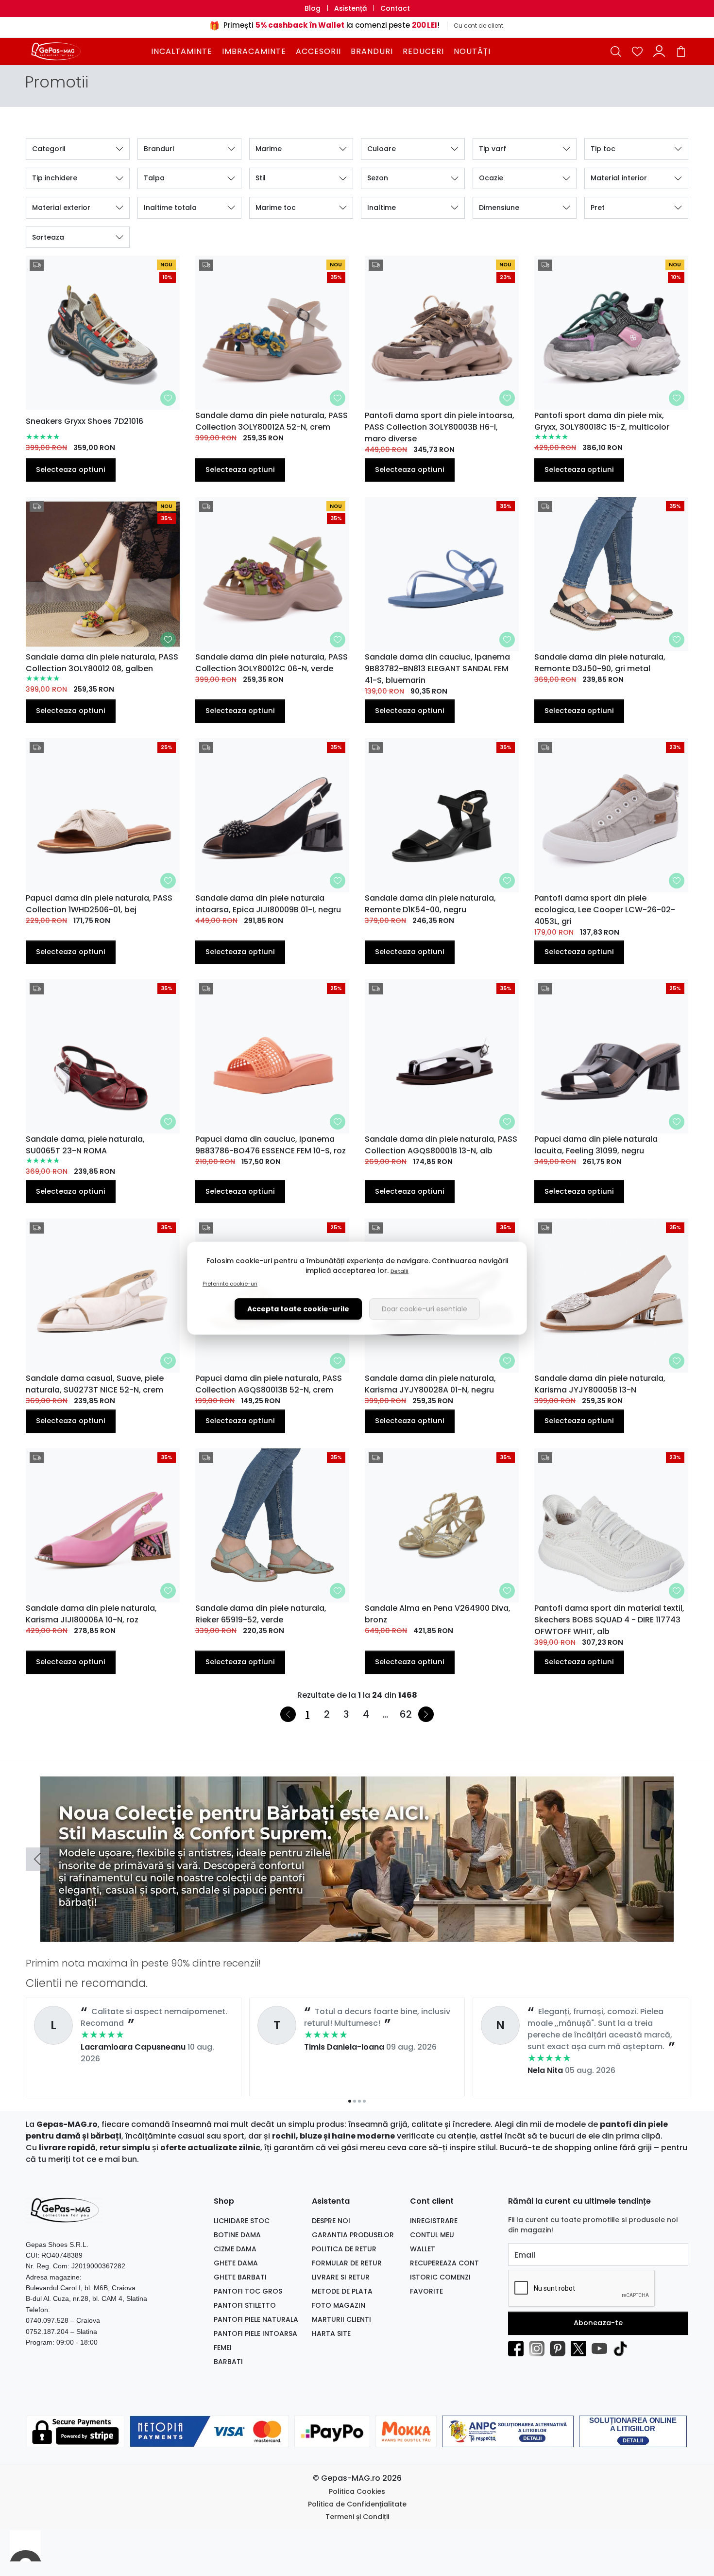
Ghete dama (236, 2263)
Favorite (426, 2291)
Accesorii (318, 51)
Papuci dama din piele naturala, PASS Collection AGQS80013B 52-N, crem (269, 1384)
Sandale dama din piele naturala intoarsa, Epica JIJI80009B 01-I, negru (268, 904)
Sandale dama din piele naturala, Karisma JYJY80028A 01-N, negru (430, 1384)
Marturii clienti (341, 2319)
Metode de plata (342, 2291)
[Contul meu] (659, 51)
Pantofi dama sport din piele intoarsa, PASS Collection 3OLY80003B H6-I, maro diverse (440, 427)
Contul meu (432, 2235)
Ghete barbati (240, 2277)
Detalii (399, 1271)
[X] (581, 2349)
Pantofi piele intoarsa (255, 2333)
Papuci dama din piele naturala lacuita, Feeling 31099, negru (596, 1145)
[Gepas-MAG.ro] (87, 51)
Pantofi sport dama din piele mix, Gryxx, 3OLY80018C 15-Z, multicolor (602, 421)
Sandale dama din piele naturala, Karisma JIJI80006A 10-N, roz (91, 1614)
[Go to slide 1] (350, 1935)
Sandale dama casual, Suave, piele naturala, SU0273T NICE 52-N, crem (95, 1384)
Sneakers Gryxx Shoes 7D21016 (85, 421)
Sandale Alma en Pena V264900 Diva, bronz (438, 1614)
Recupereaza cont (444, 2263)
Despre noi (331, 2221)
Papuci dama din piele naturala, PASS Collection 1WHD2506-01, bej (99, 904)
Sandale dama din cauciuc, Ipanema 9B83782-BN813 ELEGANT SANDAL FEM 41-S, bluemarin (437, 669)
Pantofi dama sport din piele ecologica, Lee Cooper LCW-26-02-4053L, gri (605, 910)
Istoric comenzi (440, 2277)
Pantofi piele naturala (256, 2319)
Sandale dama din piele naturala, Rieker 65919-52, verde (261, 1614)
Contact (395, 8)
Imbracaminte (254, 51)
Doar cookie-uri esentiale (425, 1309)
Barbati (228, 2362)
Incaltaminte (182, 51)
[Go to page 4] (364, 2101)
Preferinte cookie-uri (230, 1284)
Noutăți (472, 51)
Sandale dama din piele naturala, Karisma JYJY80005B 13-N (600, 1384)
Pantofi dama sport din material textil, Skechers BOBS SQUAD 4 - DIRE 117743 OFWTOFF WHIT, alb (609, 1620)
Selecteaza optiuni (71, 470)
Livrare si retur (341, 2277)
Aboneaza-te (598, 2323)
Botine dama (237, 2235)
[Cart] (681, 51)
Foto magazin (339, 2305)
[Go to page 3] (359, 2101)
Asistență (350, 8)
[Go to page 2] (355, 2101)
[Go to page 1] (350, 2101)
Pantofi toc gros (248, 2291)
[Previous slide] (37, 1859)
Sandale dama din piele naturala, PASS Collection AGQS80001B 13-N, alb (441, 1145)
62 (406, 1714)
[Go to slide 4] (364, 1935)
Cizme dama (235, 2249)
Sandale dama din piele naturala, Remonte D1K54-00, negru (430, 904)
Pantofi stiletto (245, 2305)
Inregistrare (434, 2221)
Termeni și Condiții (357, 2517)
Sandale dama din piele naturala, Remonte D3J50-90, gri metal (600, 663)
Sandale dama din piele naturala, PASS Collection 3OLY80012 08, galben (102, 663)
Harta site (331, 2333)
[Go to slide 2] (355, 1935)
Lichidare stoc (242, 2221)
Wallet (423, 2249)
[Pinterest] (560, 2349)
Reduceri (423, 51)
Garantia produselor (353, 2235)
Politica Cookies (357, 2491)
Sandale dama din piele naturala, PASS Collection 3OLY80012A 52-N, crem (272, 421)
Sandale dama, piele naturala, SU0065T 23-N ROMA (85, 1145)
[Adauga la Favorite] (168, 398)
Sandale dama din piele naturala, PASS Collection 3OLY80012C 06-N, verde (272, 663)
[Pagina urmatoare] (426, 1714)
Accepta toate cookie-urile (298, 1309)
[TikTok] (623, 2349)
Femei (223, 2348)
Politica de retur (344, 2249)
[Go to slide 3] (359, 1935)
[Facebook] (518, 2349)
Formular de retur (347, 2263)
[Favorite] (637, 51)
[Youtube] (602, 2349)
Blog (313, 8)
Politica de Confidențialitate (357, 2504)
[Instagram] (539, 2349)
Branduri (372, 51)
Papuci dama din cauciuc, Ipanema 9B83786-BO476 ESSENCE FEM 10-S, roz (271, 1145)
